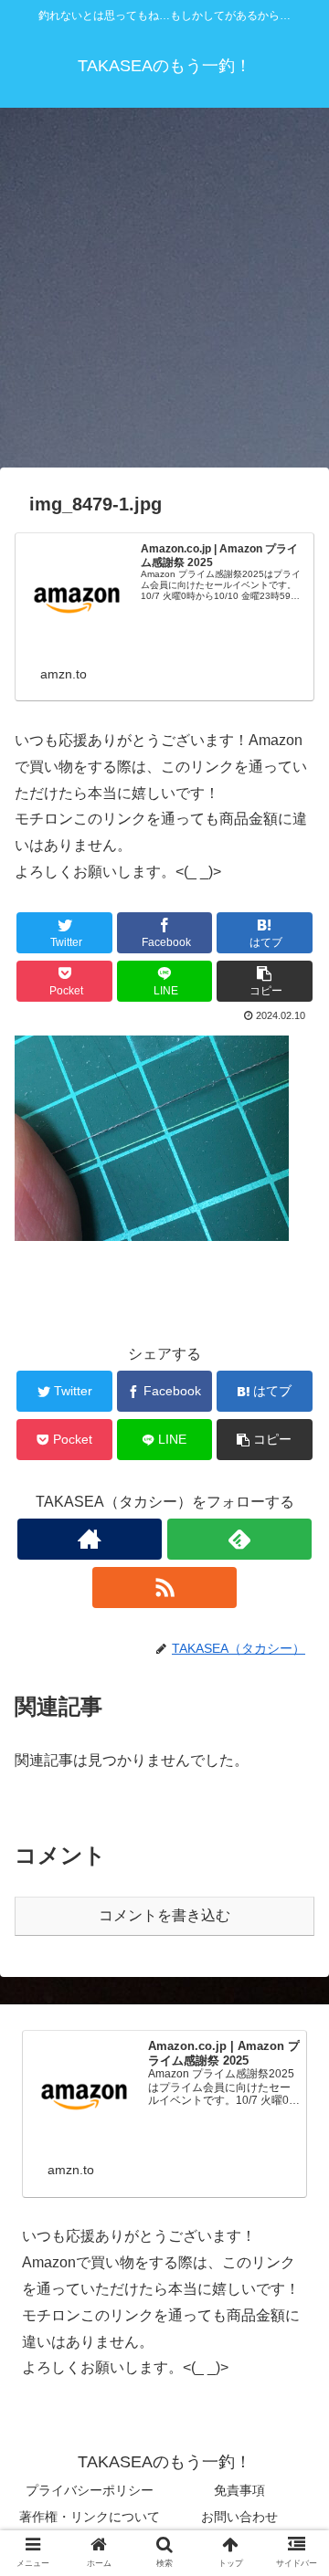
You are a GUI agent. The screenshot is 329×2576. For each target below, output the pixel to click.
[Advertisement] (164, 294)
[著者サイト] (89, 1539)
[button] (294, 1880)
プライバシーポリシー (90, 2490)
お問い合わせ (239, 2517)
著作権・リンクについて (90, 2517)
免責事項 (239, 2490)
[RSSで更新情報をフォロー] (164, 1588)
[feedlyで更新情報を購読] (239, 1539)
